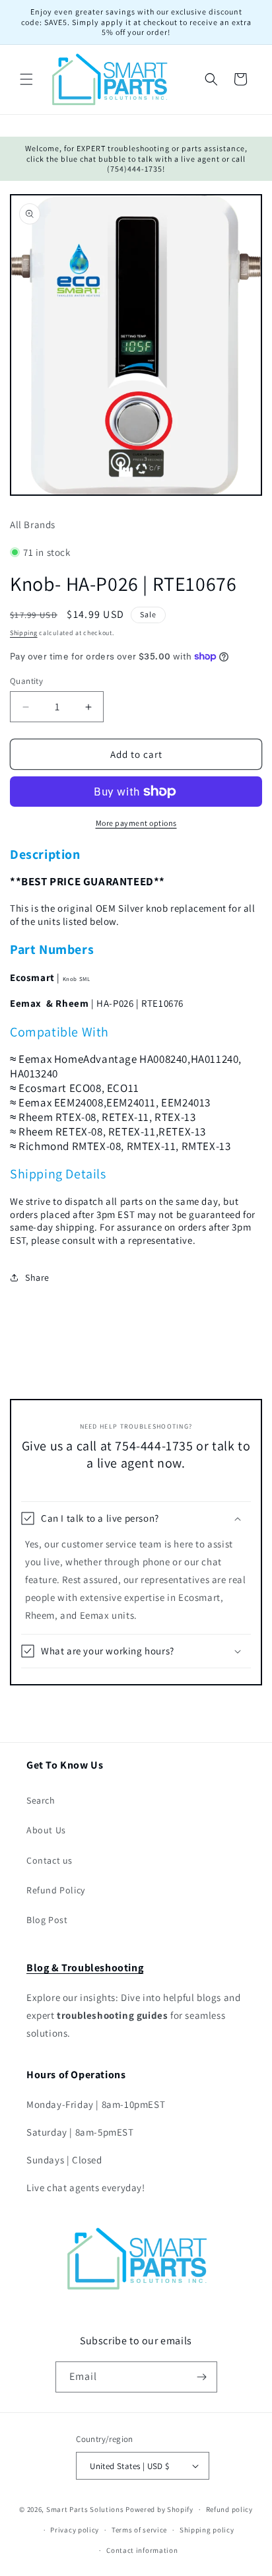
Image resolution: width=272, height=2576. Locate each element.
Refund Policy (56, 1890)
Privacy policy (75, 2530)
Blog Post (47, 1920)
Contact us (50, 1860)
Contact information (142, 2550)
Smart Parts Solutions (85, 2509)
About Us (46, 1830)
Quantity (26, 681)
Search (41, 1800)
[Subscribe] (202, 2377)
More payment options (136, 823)
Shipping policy (207, 2530)
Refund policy (229, 2509)
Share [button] (37, 1277)
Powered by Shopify (159, 2509)
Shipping (24, 633)
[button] (26, 79)
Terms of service (139, 2530)
